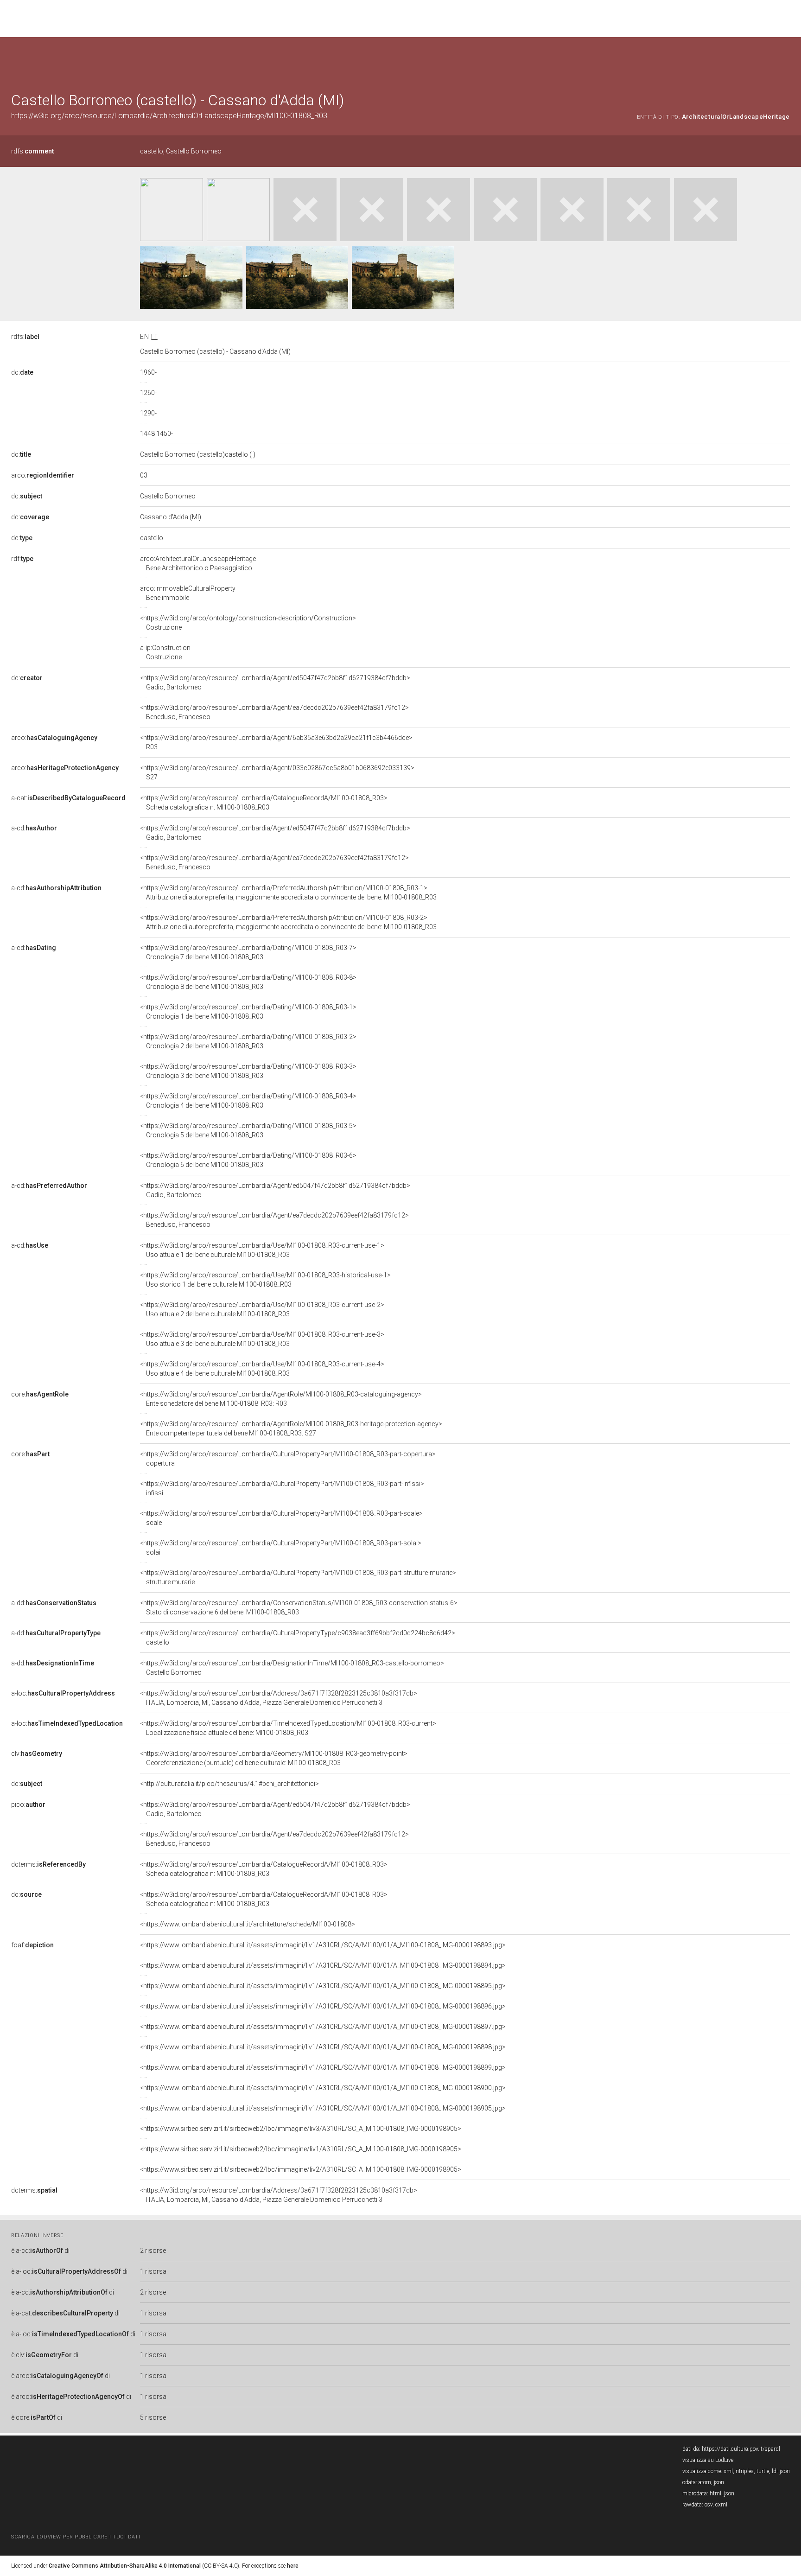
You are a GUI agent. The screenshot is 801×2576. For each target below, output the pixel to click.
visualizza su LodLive (708, 2460)
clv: (37, 1753)
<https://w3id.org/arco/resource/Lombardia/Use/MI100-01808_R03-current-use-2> (262, 1309)
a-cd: (34, 828)
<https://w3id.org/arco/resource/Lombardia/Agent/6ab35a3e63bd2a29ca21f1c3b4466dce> (276, 742)
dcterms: (48, 1864)
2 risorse (153, 2251)
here (293, 2566)
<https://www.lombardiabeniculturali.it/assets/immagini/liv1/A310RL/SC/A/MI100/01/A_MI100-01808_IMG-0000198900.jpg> (323, 2088)
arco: (43, 475)
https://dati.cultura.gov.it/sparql (741, 2449)
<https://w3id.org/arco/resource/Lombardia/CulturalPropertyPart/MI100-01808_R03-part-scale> (281, 1518)
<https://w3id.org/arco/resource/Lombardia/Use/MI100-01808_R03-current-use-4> (262, 1369)
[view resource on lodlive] (785, 60)
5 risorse (153, 2417)
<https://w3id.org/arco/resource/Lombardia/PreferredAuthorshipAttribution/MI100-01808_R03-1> (288, 893)
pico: (28, 1804)
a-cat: (68, 798)
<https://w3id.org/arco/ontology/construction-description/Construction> (248, 623)
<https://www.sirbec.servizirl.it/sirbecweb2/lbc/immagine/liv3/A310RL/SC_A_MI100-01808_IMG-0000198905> (301, 2129)
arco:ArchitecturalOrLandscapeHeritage (198, 563)
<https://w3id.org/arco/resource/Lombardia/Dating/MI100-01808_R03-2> (248, 1041)
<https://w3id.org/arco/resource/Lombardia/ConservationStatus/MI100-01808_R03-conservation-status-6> (299, 1607)
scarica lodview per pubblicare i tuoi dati (76, 2537)
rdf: (22, 559)
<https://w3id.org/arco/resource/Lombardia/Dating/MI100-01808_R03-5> (248, 1130)
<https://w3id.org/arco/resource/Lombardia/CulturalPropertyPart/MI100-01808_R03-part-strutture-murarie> (298, 1577)
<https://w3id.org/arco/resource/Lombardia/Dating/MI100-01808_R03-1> (248, 1012)
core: (40, 1394)
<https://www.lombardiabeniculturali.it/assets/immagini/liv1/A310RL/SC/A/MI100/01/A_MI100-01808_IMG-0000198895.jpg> (323, 1986)
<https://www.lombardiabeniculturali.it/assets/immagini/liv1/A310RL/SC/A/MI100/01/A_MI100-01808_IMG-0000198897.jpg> (323, 2027)
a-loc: (63, 1693)
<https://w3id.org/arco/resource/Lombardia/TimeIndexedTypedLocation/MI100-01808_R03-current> (288, 1728)
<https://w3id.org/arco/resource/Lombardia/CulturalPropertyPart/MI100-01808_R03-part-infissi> (282, 1488)
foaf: (32, 1945)
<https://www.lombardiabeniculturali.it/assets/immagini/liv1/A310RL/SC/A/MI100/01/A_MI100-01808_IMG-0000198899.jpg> (323, 2067)
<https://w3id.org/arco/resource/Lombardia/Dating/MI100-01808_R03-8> (248, 982)
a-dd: (54, 1603)
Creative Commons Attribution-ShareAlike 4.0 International (125, 2566)
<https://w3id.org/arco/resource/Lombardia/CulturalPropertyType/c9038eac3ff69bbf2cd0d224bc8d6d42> (298, 1638)
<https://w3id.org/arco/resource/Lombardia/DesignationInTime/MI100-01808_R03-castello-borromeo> (292, 1668)
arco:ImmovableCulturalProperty (188, 593)
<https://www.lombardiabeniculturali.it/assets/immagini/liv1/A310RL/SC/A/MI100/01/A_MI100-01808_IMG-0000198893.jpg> (323, 1945)
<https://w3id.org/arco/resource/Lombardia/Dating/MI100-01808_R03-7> (248, 952)
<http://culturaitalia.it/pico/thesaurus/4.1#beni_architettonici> (229, 1784)
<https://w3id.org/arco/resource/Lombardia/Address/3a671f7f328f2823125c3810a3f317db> (279, 1698)
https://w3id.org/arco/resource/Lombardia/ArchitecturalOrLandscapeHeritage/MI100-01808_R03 (169, 116)
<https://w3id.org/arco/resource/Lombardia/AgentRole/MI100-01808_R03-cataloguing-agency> (281, 1399)
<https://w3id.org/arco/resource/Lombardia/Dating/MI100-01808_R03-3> (248, 1071)
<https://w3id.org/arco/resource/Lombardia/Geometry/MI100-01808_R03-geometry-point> (274, 1758)
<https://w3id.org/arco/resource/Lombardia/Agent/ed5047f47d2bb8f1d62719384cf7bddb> (275, 682)
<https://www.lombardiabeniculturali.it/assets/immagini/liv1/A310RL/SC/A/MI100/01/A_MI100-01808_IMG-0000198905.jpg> (323, 2108)
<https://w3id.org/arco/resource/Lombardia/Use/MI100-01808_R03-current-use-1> (262, 1250)
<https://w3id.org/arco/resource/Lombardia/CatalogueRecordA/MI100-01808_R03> (264, 803)
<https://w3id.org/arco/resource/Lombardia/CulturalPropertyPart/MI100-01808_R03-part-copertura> (288, 1459)
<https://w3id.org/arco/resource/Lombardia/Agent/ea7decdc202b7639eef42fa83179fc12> (274, 712)
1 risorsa (153, 2271)
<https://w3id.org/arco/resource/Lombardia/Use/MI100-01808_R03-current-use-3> (262, 1339)
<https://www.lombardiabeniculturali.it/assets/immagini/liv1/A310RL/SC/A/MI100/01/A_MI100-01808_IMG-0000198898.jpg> (323, 2047)
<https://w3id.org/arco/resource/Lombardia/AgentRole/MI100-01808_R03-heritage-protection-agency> (291, 1428)
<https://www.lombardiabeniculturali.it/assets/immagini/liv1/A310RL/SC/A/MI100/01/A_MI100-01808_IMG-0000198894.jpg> (323, 1965)
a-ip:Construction (165, 652)
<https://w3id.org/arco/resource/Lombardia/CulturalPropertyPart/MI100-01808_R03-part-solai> (281, 1548)
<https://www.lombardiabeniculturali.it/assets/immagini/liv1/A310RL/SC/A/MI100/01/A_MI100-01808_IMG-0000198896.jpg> (323, 2006)
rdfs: (32, 151)
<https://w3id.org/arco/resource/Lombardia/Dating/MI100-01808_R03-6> (248, 1160)
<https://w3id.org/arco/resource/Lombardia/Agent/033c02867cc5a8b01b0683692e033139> (277, 772)
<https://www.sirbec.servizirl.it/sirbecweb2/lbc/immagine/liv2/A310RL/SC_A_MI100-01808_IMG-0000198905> (301, 2169)
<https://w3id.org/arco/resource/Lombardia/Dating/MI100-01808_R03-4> (248, 1101)
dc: (22, 372)
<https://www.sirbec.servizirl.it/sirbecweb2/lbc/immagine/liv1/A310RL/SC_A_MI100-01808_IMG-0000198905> (301, 2149)
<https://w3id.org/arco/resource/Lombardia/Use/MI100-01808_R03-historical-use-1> (265, 1280)
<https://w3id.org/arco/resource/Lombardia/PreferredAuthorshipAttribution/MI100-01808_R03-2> (288, 922)
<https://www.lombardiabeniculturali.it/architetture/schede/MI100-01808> (248, 1924)
